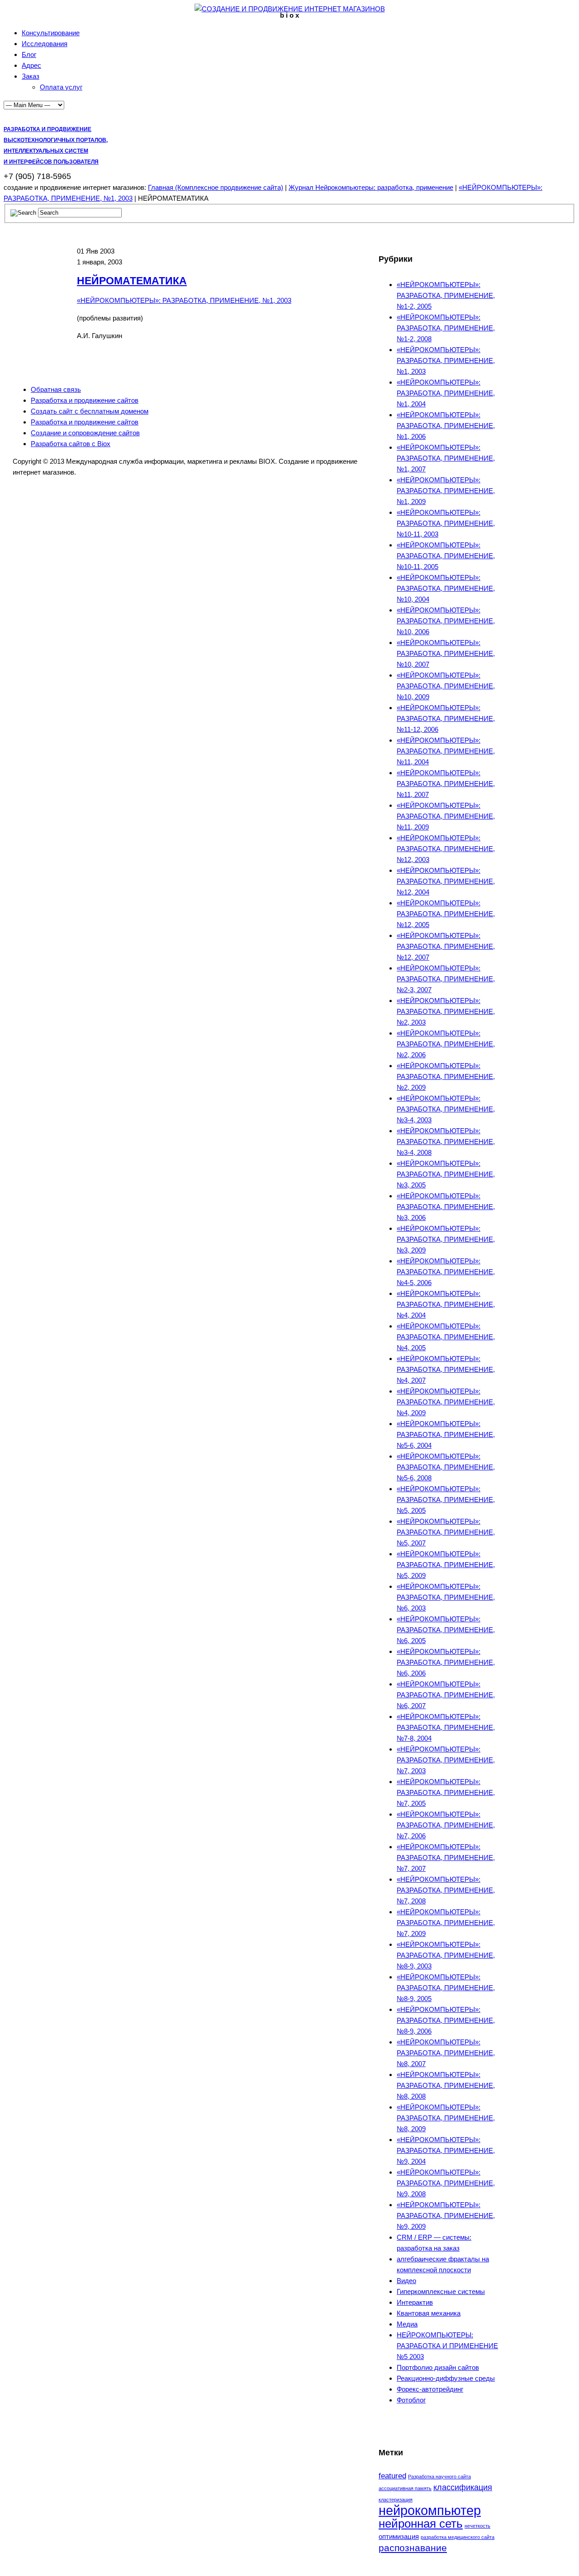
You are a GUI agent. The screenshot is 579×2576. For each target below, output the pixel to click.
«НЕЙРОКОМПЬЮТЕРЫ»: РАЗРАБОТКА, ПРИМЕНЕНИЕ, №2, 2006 (446, 1044)
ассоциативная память (405, 2488)
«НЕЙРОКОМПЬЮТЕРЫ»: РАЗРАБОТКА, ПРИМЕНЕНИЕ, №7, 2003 (446, 1760)
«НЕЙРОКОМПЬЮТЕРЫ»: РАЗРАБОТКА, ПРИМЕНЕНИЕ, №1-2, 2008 (446, 328)
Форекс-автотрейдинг (430, 2389)
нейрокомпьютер (430, 2510)
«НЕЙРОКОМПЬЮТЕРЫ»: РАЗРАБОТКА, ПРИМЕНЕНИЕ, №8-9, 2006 (446, 2020)
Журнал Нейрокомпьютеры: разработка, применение (371, 187)
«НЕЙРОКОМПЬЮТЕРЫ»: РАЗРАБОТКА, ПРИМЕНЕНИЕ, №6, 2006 (446, 1662)
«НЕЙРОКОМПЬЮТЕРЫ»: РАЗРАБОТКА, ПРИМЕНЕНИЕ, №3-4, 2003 (446, 1109)
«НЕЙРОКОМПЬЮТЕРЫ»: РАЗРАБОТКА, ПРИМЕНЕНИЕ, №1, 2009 (446, 491)
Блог (29, 54)
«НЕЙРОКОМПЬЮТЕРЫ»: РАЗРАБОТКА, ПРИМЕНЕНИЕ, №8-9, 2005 (446, 1988)
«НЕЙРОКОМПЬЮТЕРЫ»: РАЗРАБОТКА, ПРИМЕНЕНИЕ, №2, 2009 (446, 1076)
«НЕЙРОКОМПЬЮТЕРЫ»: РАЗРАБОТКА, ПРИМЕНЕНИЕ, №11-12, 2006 (446, 718)
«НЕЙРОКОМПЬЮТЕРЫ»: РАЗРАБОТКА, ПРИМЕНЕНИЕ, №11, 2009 (446, 816)
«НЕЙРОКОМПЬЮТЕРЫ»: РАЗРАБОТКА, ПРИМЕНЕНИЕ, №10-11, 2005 (446, 556)
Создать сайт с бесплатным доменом (90, 411)
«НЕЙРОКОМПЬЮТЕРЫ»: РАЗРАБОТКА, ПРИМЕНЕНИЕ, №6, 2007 (446, 1695)
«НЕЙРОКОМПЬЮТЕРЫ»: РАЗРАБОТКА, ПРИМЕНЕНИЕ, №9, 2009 (446, 2216)
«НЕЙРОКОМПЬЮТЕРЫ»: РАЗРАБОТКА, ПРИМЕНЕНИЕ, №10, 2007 (446, 653)
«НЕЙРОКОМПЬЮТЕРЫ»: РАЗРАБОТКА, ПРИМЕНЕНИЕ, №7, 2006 (446, 1825)
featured (392, 2476)
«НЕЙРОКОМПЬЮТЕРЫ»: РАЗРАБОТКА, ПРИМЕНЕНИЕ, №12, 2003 (446, 849)
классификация (463, 2487)
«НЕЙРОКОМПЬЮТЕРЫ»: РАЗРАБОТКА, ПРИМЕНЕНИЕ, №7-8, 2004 (446, 1727)
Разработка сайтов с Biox (71, 444)
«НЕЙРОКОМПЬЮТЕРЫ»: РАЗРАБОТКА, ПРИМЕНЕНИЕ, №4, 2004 (446, 1304)
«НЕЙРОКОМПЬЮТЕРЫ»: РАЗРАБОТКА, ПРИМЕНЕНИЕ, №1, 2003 (184, 300)
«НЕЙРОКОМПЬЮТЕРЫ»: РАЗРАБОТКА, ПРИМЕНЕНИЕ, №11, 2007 (446, 784)
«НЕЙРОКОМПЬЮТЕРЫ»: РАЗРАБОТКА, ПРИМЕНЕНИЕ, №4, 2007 (446, 1369)
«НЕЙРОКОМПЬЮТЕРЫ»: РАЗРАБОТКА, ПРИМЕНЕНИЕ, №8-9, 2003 (446, 1955)
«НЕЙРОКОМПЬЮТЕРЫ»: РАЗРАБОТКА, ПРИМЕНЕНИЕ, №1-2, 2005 (446, 295)
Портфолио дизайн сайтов (438, 2367)
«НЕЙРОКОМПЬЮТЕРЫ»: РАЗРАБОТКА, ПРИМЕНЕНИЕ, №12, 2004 (446, 881)
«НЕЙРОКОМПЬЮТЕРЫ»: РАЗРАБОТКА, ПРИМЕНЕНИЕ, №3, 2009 (446, 1239)
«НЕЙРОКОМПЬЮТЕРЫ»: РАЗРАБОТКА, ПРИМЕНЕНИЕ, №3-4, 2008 (446, 1142)
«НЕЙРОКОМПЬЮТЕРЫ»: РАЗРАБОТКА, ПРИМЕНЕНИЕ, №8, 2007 (446, 2053)
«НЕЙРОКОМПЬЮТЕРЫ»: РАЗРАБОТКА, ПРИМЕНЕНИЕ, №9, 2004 (446, 2150)
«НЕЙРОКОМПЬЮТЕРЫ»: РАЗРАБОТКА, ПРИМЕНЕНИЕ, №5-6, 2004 (446, 1434)
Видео (406, 2281)
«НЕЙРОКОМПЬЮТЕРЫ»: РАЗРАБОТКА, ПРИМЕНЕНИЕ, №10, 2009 (446, 686)
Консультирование (51, 33)
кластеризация (396, 2500)
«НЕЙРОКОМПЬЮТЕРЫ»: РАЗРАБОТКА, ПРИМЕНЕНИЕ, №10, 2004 (446, 588)
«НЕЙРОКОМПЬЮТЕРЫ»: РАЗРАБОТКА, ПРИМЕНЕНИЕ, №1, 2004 (446, 393)
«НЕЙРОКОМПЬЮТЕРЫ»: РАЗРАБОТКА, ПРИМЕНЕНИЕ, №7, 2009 (446, 1923)
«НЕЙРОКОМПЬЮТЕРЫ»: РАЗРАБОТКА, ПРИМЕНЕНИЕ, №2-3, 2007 (446, 979)
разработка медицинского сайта (458, 2537)
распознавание (413, 2548)
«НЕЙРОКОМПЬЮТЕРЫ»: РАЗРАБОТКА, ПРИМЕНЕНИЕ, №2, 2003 (446, 1011)
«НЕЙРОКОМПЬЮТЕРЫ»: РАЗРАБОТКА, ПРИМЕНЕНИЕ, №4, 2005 (446, 1337)
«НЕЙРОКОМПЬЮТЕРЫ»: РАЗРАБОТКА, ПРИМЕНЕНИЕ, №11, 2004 (446, 751)
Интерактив (415, 2302)
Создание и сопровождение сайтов (85, 433)
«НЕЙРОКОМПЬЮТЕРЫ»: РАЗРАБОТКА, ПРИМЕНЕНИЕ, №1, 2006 (446, 426)
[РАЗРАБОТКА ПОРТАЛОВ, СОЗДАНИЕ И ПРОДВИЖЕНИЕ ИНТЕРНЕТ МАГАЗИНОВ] (290, 9)
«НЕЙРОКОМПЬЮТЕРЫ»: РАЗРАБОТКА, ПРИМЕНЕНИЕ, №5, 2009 (446, 1565)
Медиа (407, 2324)
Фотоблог (411, 2400)
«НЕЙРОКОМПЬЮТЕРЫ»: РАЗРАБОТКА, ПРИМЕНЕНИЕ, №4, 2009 (446, 1402)
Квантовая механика (429, 2313)
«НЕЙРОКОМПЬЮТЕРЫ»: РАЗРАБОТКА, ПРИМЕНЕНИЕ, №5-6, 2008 (446, 1467)
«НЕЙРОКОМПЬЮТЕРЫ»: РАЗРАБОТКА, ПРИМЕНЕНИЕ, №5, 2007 (446, 1532)
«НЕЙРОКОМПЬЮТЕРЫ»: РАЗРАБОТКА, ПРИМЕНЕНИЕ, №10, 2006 (446, 621)
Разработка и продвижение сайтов (85, 400)
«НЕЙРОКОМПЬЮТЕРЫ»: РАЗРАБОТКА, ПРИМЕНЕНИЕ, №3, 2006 (446, 1207)
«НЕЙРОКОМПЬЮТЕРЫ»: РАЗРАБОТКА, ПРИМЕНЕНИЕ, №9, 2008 (446, 2183)
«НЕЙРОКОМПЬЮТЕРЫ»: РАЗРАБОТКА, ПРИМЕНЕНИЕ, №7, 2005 (446, 1792)
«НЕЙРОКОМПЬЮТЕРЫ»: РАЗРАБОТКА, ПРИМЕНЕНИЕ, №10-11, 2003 (446, 523)
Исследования (45, 44)
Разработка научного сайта (439, 2477)
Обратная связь (56, 389)
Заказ (31, 76)
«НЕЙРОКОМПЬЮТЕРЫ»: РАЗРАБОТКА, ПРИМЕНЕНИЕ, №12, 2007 (446, 946)
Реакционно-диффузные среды (446, 2378)
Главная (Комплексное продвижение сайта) (216, 187)
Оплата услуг (61, 87)
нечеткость (477, 2526)
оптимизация (399, 2536)
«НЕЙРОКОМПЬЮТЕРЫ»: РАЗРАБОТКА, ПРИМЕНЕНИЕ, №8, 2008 (446, 2085)
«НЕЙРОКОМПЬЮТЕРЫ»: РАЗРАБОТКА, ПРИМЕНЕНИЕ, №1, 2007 (446, 458)
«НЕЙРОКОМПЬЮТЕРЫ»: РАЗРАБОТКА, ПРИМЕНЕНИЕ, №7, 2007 (446, 1858)
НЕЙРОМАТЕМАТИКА (132, 281)
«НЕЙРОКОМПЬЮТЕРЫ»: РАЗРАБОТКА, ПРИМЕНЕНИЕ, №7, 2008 (446, 1890)
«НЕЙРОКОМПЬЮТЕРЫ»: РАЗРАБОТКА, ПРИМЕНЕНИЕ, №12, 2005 (446, 914)
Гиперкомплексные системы (441, 2291)
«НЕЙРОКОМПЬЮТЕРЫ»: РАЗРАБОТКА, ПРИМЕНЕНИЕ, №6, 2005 (446, 1630)
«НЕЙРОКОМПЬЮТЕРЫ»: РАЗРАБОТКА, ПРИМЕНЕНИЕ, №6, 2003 (446, 1597)
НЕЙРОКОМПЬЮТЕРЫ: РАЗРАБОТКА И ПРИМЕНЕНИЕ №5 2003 (447, 2346)
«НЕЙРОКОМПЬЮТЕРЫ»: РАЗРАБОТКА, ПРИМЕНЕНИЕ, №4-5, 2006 (446, 1272)
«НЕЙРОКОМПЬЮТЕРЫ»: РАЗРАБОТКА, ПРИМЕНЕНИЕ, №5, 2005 (446, 1500)
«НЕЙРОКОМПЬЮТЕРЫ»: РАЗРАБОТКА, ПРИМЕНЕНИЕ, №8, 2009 (446, 2118)
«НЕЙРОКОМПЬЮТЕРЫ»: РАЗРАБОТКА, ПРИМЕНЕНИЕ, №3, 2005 (446, 1174)
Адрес (31, 65)
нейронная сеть (421, 2524)
